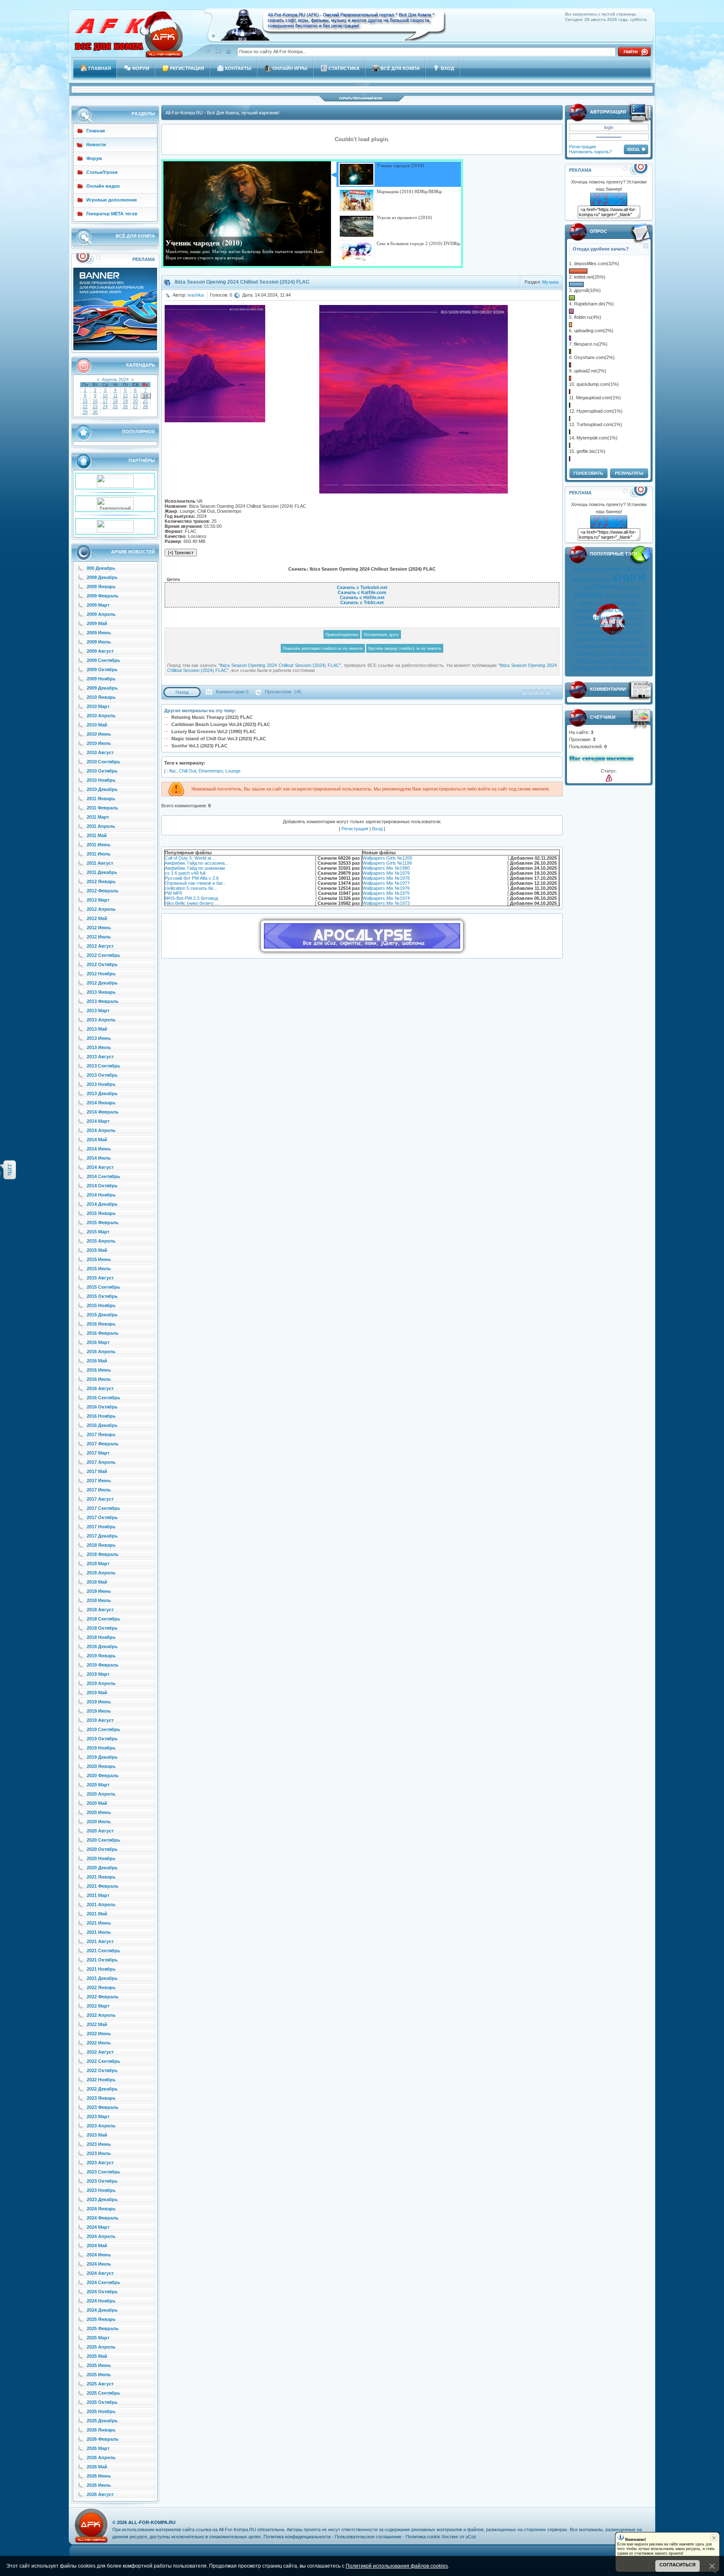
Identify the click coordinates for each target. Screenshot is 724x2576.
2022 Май (97, 2024)
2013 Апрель (101, 1020)
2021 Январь (101, 1877)
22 (85, 406)
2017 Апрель (101, 1462)
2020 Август (100, 1831)
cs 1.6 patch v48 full (185, 873)
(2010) (613, 625)
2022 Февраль (103, 1997)
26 (125, 406)
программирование (593, 610)
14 (145, 395)
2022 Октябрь (102, 2070)
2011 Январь (101, 798)
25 (115, 406)
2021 (616, 669)
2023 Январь (101, 2098)
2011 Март (98, 817)
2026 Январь (101, 2430)
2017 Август (100, 1499)
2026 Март (98, 2448)
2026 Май (97, 2467)
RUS (639, 625)
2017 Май (97, 1471)
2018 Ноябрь (101, 1637)
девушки (596, 625)
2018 (577, 669)
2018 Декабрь (102, 1646)
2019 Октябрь (102, 1739)
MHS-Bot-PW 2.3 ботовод (191, 898)
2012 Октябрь (102, 964)
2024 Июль (99, 2264)
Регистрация (582, 147)
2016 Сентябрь (103, 1398)
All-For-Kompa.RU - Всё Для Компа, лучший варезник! (222, 113)
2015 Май (97, 1250)
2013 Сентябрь (103, 1066)
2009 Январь (101, 587)
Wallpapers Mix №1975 (386, 893)
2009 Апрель (101, 614)
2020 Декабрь (102, 1868)
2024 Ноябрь (101, 2301)
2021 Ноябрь (101, 1969)
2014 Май (97, 1139)
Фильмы (626, 603)
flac (173, 771)
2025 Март (98, 2338)
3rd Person (621, 639)
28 (145, 406)
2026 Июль (99, 2485)
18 (115, 401)
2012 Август (100, 946)
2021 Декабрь (102, 1978)
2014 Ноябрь (101, 1195)
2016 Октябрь (102, 1407)
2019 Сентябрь (103, 1729)
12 (125, 395)
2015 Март (98, 1232)
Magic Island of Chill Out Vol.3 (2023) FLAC (219, 739)
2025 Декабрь (102, 2421)
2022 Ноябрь (101, 2080)
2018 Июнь (99, 1591)
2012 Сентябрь (103, 955)
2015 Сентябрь (103, 1287)
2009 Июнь (99, 633)
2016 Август (100, 1388)
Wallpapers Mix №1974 (386, 898)
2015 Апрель (101, 1241)
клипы (604, 580)
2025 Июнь (99, 2365)
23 (95, 406)
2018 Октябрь (102, 1628)
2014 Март (98, 1121)
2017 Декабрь (102, 1536)
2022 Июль (99, 2043)
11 (115, 395)
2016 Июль (99, 1379)
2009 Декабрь (102, 688)
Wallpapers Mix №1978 (386, 878)
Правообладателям (342, 634)
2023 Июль (99, 2153)
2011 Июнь (99, 845)
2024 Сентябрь (103, 2282)
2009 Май (97, 623)
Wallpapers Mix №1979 (386, 873)
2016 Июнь (99, 1370)
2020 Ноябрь (101, 1858)
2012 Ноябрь (101, 974)
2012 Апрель (101, 909)
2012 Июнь (99, 928)
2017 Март (98, 1453)
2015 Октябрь (102, 1296)
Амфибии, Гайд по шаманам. (195, 868)
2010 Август (100, 752)
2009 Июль (99, 642)
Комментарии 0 (232, 692)
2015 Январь (101, 1213)
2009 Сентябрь (103, 660)
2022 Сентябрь (103, 2061)
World (627, 625)
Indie (591, 654)
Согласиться (677, 2565)
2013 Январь (101, 992)
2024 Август (100, 2273)
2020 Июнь (99, 1812)
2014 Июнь (99, 1149)
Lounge (233, 771)
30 (95, 412)
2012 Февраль (103, 891)
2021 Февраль (103, 1886)
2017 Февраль (103, 1444)
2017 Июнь (99, 1480)
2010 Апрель (101, 716)
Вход (377, 829)
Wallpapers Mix (626, 632)
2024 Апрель (101, 2236)
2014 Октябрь (102, 1186)
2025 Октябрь (102, 2402)
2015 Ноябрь (101, 1305)
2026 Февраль (103, 2439)
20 (135, 401)
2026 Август (100, 2494)
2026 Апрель (101, 2457)
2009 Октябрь (102, 669)
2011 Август (100, 863)
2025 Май (97, 2356)
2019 (590, 669)
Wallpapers (626, 618)
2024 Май (97, 2245)
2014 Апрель (101, 1130)
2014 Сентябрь (103, 1176)
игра (638, 639)
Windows (606, 587)
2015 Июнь (99, 1259)
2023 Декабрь (102, 2199)
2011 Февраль (102, 808)
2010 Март (98, 706)
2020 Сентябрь (103, 1840)
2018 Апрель (101, 1573)
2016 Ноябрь (101, 1416)
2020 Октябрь (102, 1849)
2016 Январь (101, 1324)
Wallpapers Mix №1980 (386, 868)
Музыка (550, 282)
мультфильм (605, 569)
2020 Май (97, 1803)
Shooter (601, 632)
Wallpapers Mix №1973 (386, 903)
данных (584, 632)
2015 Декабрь (102, 1315)
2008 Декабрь (102, 577)
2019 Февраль (103, 1665)
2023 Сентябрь (103, 2172)
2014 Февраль (103, 1112)
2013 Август (100, 1057)
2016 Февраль (103, 1333)
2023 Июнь (99, 2144)
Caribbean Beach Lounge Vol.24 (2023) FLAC (221, 724)
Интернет (630, 587)
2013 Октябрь (102, 1075)
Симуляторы (630, 610)
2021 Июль (99, 1932)
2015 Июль (99, 1269)
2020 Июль (99, 1822)
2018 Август (100, 1610)
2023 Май (97, 2135)
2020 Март (98, 1785)
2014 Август (100, 1167)
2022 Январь (101, 1987)
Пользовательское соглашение (368, 2537)
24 (105, 406)
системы (607, 654)
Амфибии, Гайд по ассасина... (197, 863)
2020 (602, 669)
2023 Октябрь (102, 2181)
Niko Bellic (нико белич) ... (192, 903)
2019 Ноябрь (101, 1748)
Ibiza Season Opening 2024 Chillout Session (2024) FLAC (280, 665)
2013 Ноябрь (101, 1084)
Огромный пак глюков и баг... (195, 883)
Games (596, 661)
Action (587, 603)
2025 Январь (101, 2319)
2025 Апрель (101, 2347)
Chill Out (187, 771)
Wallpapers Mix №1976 (386, 888)
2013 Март (98, 1010)
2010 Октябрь (102, 771)
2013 (624, 654)
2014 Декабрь (102, 1204)
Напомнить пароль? (590, 152)
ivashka (196, 295)
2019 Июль (99, 1711)
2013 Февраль (103, 1001)
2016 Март (98, 1342)
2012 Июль (99, 937)
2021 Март (98, 1895)
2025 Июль (99, 2374)
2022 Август (100, 2052)
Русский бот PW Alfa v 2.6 (192, 878)
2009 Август (100, 651)
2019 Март (98, 1674)
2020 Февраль (103, 1775)
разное (640, 654)
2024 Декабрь (102, 2310)
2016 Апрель (101, 1351)
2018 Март (98, 1563)
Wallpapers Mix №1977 (386, 883)
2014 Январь (101, 1103)
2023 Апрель (101, 2126)
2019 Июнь (99, 1702)
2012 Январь (101, 881)
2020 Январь (101, 1766)
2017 (637, 661)
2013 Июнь (99, 1038)
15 (85, 401)
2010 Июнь (99, 734)
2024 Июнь (99, 2255)
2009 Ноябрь (101, 679)
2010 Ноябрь (101, 780)
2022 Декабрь (102, 2089)
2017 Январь (101, 1434)
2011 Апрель (101, 826)
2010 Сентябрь (103, 762)
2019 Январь (101, 1656)
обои (580, 625)
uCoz (471, 2537)
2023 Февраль (103, 2107)
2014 (581, 661)
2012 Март (98, 900)
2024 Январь (101, 2209)
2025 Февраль (103, 2328)
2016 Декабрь (102, 1425)
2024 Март (98, 2227)
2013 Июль (99, 1047)
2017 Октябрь (102, 1517)
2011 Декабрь (102, 872)
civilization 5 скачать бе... (191, 888)
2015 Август (100, 1278)
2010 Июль (99, 743)
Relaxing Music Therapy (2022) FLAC (212, 717)
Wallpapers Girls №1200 (387, 858)
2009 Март (98, 605)
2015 (611, 661)
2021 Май (97, 1914)
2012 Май (97, 918)
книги (629, 577)
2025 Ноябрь (101, 2411)
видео (582, 569)
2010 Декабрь (102, 789)
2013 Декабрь (102, 1093)
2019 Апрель (101, 1683)
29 (85, 412)
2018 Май (97, 1582)
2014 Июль (99, 1158)
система (604, 603)
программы (599, 618)
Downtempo (211, 771)
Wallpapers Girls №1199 (387, 863)
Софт (585, 587)
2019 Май (97, 1692)
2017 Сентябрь (103, 1508)
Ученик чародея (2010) (204, 243)
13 (135, 395)
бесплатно (616, 596)
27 (135, 406)
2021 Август (100, 1941)
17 (105, 401)
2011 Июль (99, 854)
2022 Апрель (101, 2015)
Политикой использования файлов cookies (397, 2566)
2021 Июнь (99, 1923)
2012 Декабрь (102, 983)
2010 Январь (101, 697)
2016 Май (97, 1361)
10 (105, 395)
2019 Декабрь (102, 1757)
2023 (642, 669)
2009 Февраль (103, 596)
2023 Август (100, 2163)
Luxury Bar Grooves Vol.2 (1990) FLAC (214, 731)
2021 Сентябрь (103, 1951)
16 (95, 401)
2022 (630, 669)
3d (641, 618)
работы (636, 596)
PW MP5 (173, 893)
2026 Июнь (99, 2476)
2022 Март (98, 2006)
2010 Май (97, 725)
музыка (584, 579)
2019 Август (100, 1720)
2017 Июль (99, 1490)
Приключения (592, 639)
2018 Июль (99, 1600)
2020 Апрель (101, 1794)
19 (125, 401)
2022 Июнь (99, 2033)
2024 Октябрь (102, 2292)
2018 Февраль (103, 1554)
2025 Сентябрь (103, 2393)
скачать (589, 594)
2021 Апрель (101, 1904)
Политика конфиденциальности (297, 2537)
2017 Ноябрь (101, 1527)
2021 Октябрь (102, 1960)
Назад (182, 692)
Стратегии (586, 646)
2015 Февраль (103, 1222)
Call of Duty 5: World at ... (190, 858)
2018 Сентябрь (103, 1619)
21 (145, 401)
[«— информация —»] (609, 778)
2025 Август (100, 2384)
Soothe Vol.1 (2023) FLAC (199, 746)
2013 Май (97, 1029)
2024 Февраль (103, 2218)
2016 (624, 661)
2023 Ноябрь (101, 2190)
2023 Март (98, 2116)
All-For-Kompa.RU (152, 2522)
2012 (579, 618)
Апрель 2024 (115, 380)
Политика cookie (423, 2537)
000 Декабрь (101, 568)
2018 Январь (101, 1545)
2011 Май (97, 835)
